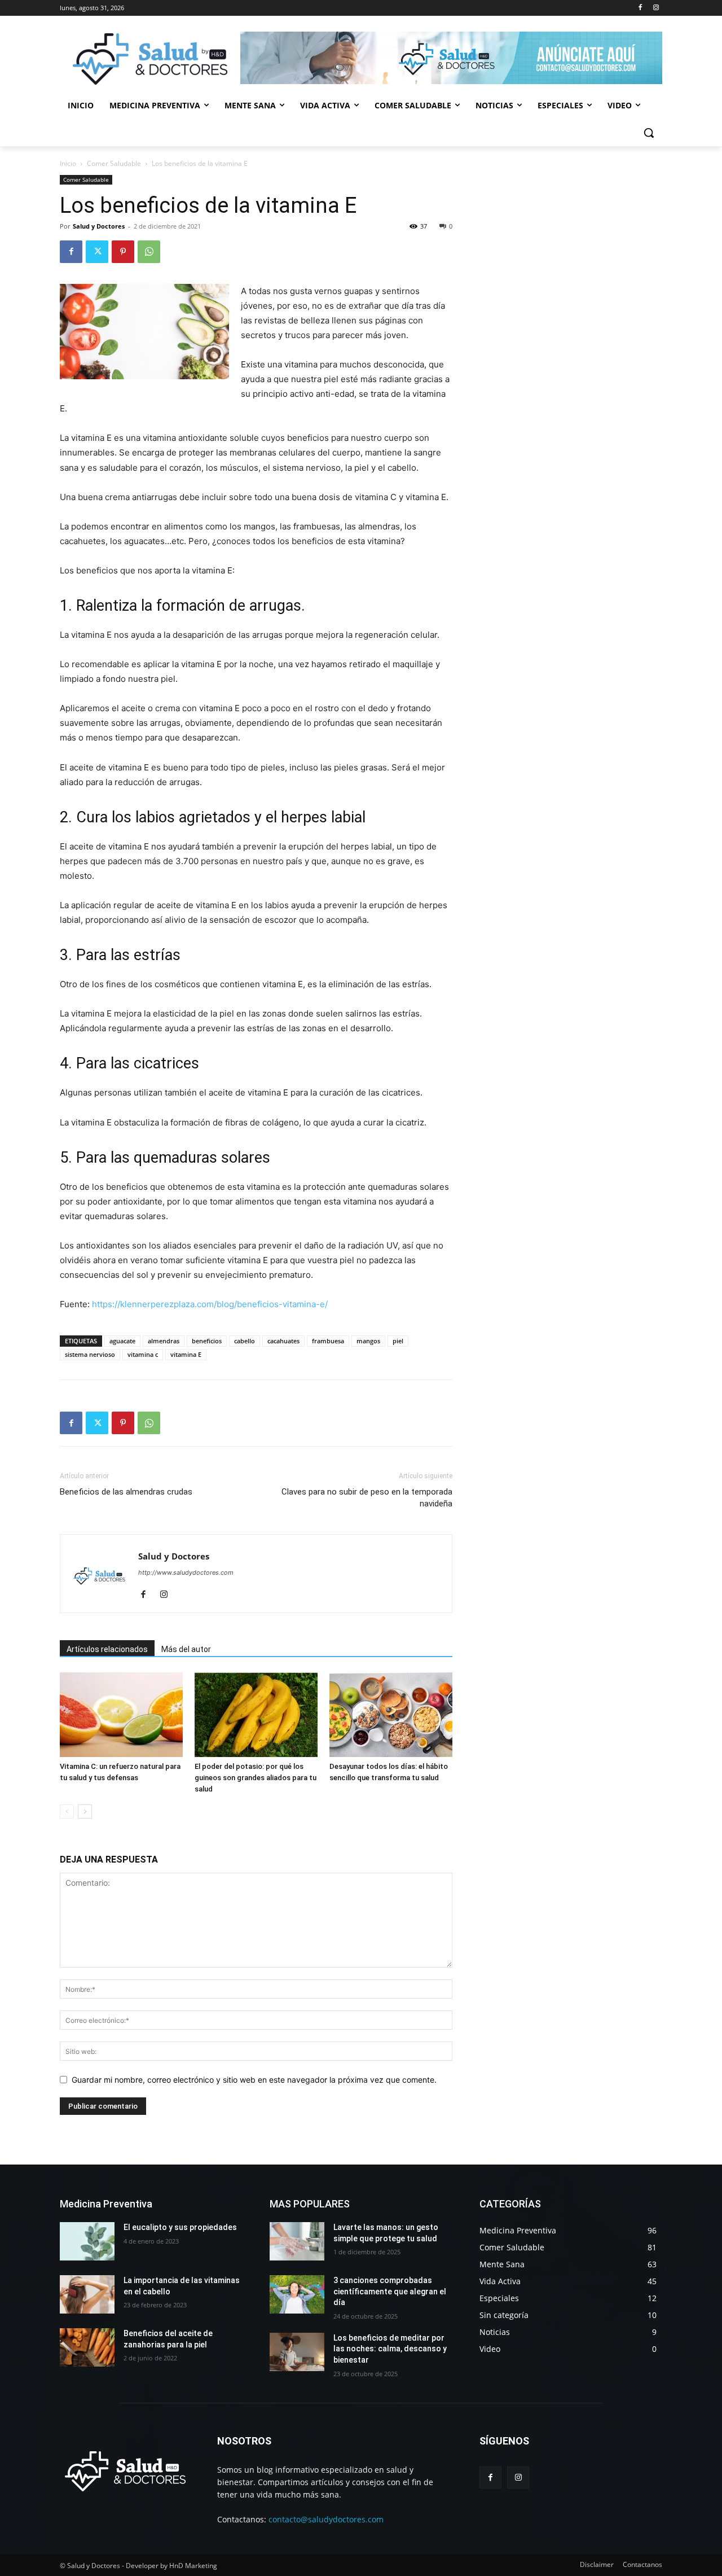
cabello (245, 1341)
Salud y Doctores (99, 226)
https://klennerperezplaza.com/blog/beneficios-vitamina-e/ (210, 1304)
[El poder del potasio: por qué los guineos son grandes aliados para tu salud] (256, 1715)
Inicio (68, 163)
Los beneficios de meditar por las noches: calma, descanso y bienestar (390, 2349)
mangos (368, 1341)
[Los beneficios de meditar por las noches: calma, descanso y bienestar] (297, 2352)
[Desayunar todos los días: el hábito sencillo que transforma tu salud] (391, 1715)
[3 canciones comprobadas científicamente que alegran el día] (297, 2294)
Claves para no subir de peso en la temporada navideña (367, 1498)
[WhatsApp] (149, 252)
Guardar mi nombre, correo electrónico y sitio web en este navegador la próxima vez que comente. (254, 2080)
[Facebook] (640, 8)
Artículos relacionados (107, 1649)
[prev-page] (67, 1811)
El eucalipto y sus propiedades (180, 2227)
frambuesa (328, 1341)
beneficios (207, 1341)
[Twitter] (97, 252)
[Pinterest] (123, 252)
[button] (649, 133)
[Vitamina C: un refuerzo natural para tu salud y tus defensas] (121, 1715)
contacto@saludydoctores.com (326, 2519)
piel (398, 1341)
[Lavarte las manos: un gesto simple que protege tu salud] (297, 2241)
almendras (164, 1341)
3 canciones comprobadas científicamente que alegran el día (390, 2291)
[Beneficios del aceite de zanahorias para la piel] (87, 2347)
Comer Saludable (114, 163)
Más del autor (186, 1649)
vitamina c (143, 1354)
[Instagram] (656, 8)
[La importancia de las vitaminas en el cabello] (87, 2294)
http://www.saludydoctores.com (186, 1572)
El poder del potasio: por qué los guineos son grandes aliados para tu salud (256, 1778)
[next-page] (85, 1811)
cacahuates (283, 1341)
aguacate (122, 1341)
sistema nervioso (90, 1354)
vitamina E (186, 1354)
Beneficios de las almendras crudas (126, 1492)
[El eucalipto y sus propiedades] (87, 2241)
